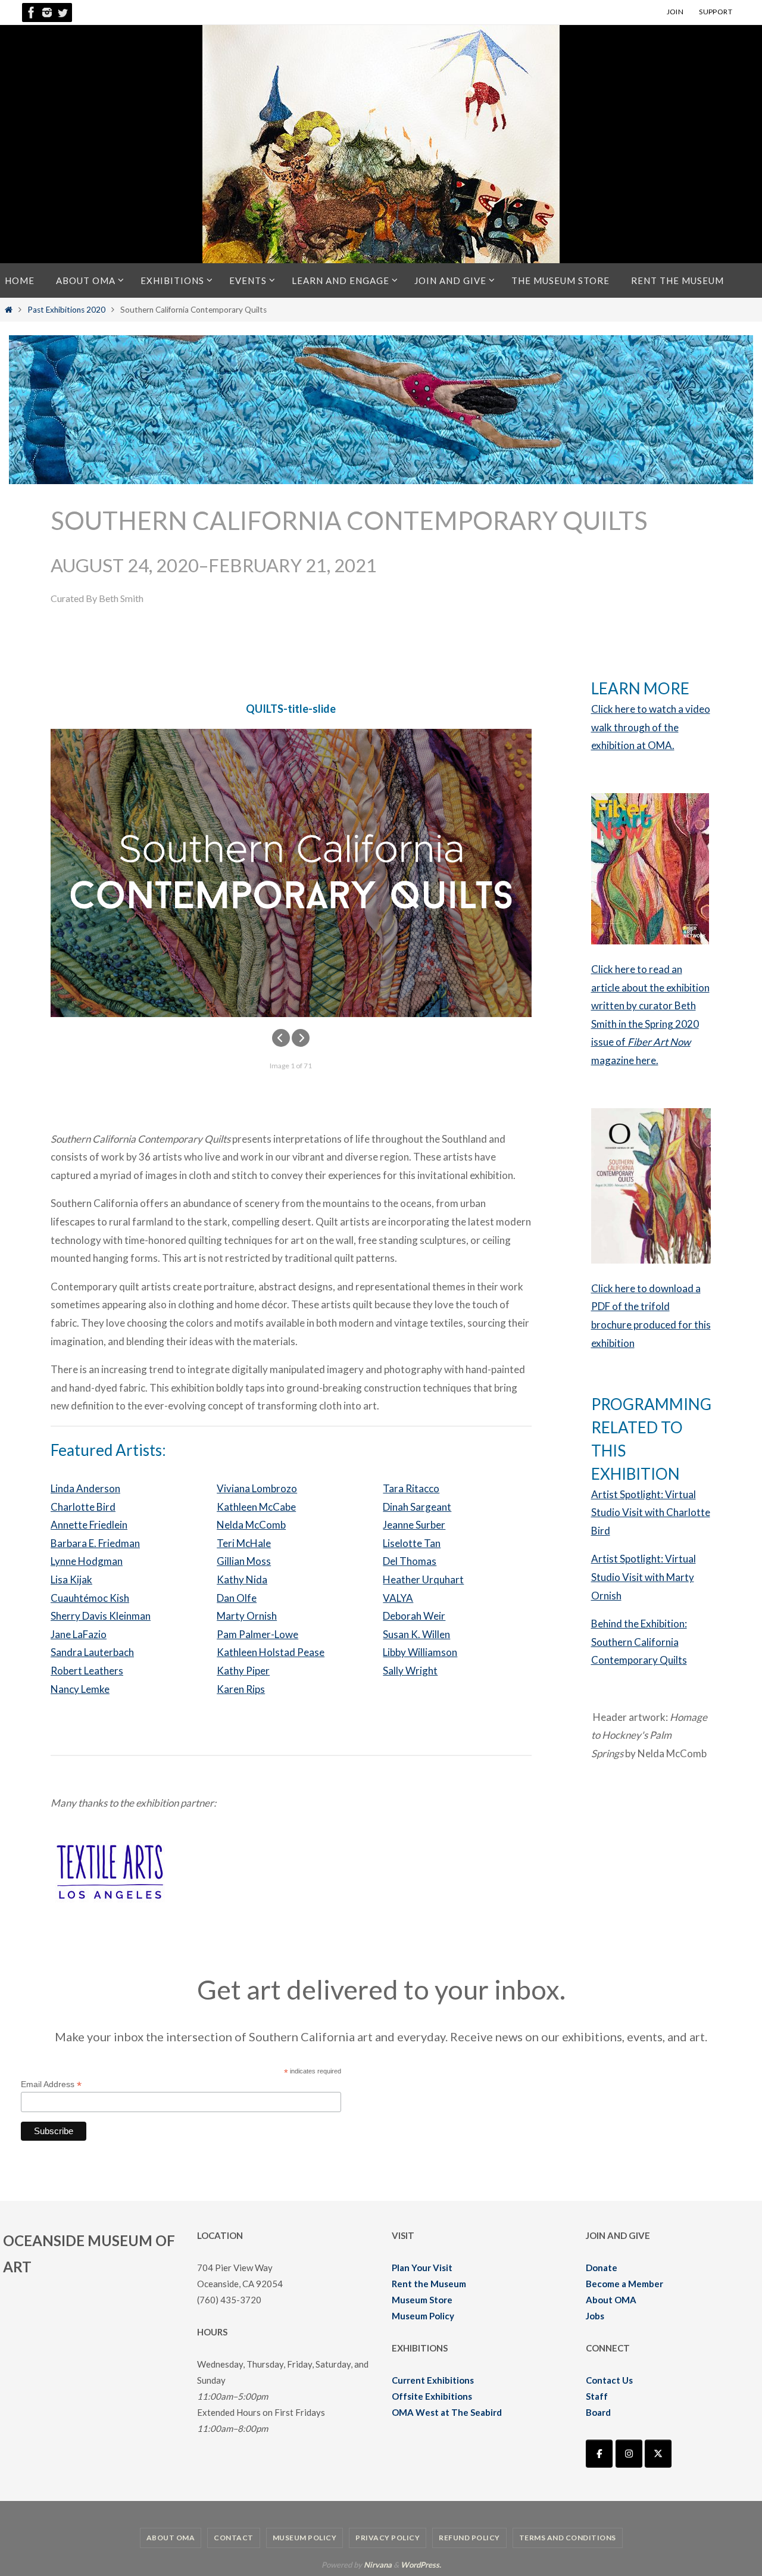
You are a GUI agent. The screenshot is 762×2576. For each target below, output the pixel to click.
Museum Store (422, 2300)
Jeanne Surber (414, 1525)
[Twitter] (63, 13)
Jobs (595, 2316)
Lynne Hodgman (87, 1561)
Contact (234, 2538)
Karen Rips (241, 1689)
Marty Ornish (247, 1616)
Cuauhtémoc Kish (90, 1598)
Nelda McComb (251, 1525)
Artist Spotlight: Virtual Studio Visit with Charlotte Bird (651, 1512)
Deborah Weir (414, 1616)
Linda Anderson (85, 1488)
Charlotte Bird (83, 1507)
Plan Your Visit (422, 2268)
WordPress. (421, 2565)
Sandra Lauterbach (92, 1652)
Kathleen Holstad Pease (271, 1652)
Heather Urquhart (423, 1579)
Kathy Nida (242, 1579)
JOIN (675, 12)
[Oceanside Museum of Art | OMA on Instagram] (629, 2454)
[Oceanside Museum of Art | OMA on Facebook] (599, 2454)
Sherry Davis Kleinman (101, 1616)
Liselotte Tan (412, 1543)
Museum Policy (423, 2316)
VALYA (398, 1598)
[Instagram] (47, 13)
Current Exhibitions (433, 2380)
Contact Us (609, 2380)
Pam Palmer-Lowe (257, 1634)
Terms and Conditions (568, 2538)
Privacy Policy (388, 2538)
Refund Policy (469, 2538)
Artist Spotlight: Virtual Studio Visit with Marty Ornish (644, 1577)
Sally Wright (410, 1671)
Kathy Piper (243, 1671)
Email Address (51, 2084)
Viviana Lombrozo (257, 1488)
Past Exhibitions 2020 (66, 310)
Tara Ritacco (411, 1488)
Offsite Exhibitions (432, 2396)
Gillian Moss (244, 1561)
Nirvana (378, 2565)
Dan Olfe (237, 1598)
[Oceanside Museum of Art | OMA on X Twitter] (658, 2454)
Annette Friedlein (89, 1525)
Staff (597, 2396)
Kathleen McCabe (256, 1507)
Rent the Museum (429, 2284)
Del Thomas (410, 1561)
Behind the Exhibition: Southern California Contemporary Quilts (639, 1642)
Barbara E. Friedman (95, 1543)
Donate (602, 2268)
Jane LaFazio (79, 1634)
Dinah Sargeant (417, 1507)
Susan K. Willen (416, 1634)
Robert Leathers (87, 1671)
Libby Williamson (420, 1652)
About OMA (611, 2300)
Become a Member (624, 2284)
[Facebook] (32, 13)
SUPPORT (716, 12)
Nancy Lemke (80, 1689)
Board (598, 2412)
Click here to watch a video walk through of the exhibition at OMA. (651, 727)
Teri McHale (244, 1543)
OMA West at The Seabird (447, 2412)
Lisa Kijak (71, 1579)
